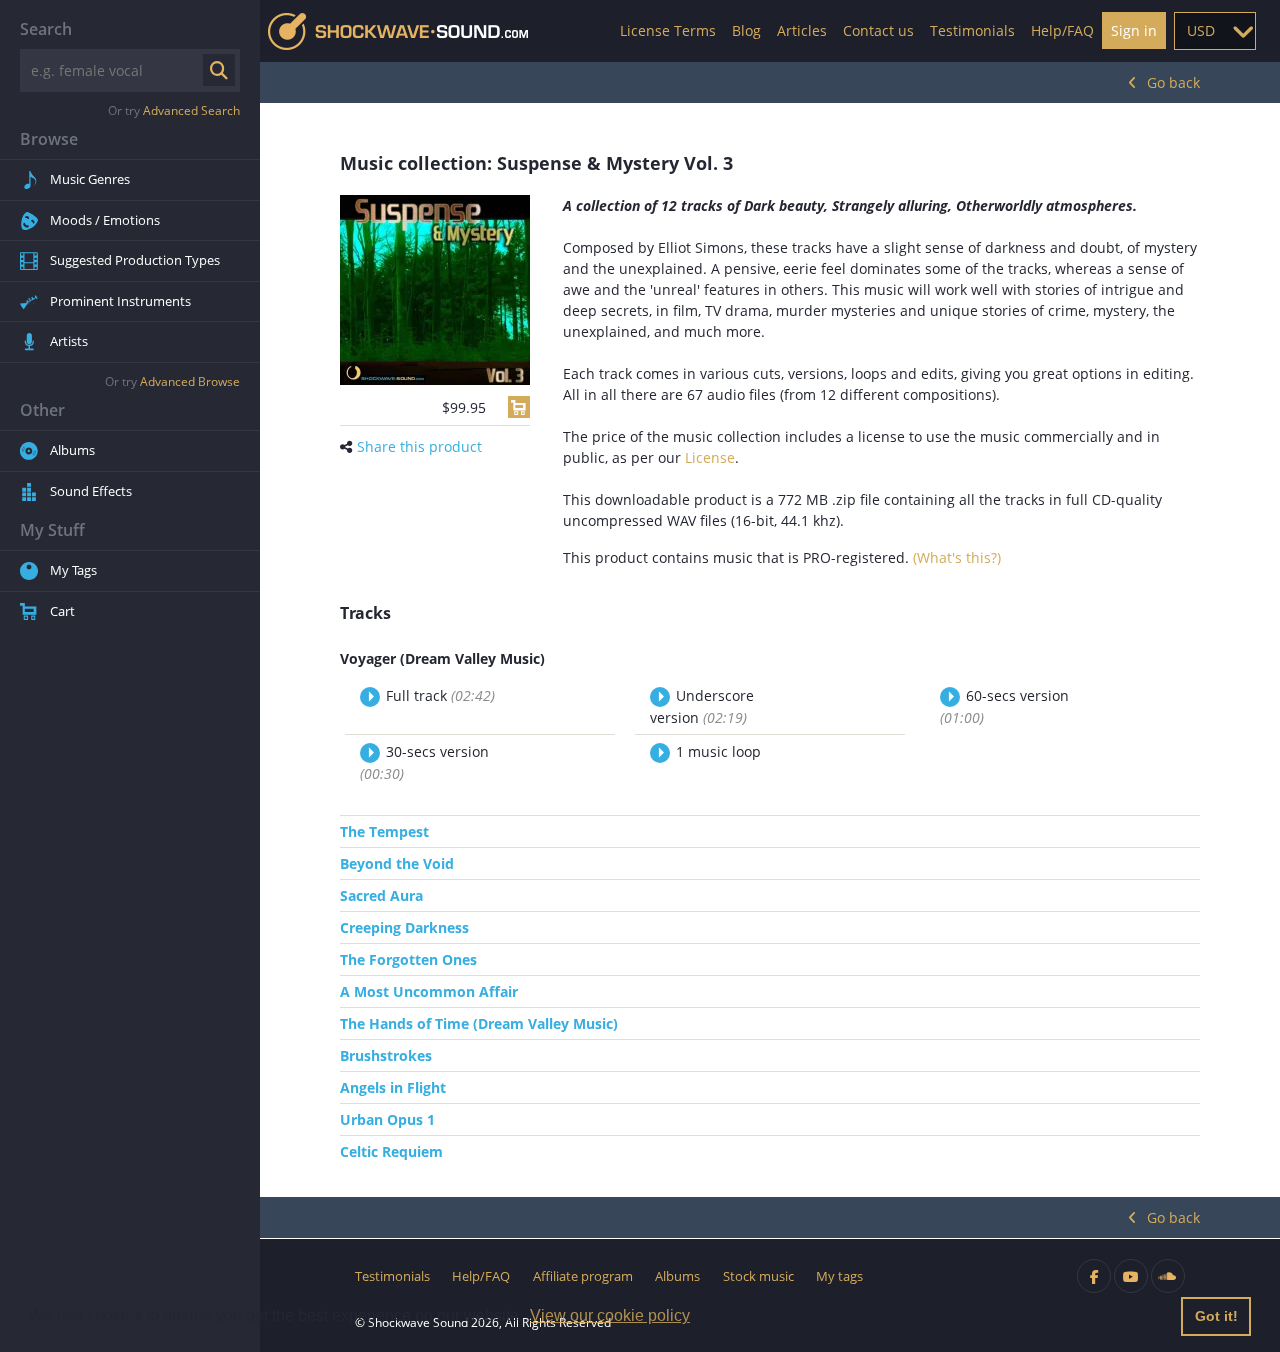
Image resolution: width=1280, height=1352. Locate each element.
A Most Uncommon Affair (429, 991)
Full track (440, 695)
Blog (746, 30)
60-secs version (1004, 706)
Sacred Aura (381, 895)
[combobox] (1215, 31)
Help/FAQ (1062, 30)
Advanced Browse (190, 381)
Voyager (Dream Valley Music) (442, 658)
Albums (72, 450)
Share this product (419, 446)
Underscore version (702, 706)
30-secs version (424, 762)
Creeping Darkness (404, 927)
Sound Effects (91, 491)
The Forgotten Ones (408, 959)
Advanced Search (191, 110)
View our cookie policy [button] (610, 1315)
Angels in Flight (393, 1087)
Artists (69, 341)
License (710, 457)
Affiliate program (583, 1276)
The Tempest (384, 831)
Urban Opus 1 (387, 1119)
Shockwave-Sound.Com (398, 31)
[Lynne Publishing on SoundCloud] (1168, 1276)
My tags (839, 1276)
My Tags (73, 570)
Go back (1173, 82)
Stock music (758, 1276)
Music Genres (90, 179)
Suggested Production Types (135, 260)
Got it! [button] (1216, 1316)
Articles (802, 30)
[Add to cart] (519, 407)
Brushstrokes (386, 1055)
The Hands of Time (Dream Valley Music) (479, 1023)
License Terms (668, 30)
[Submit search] (219, 70)
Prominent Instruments (120, 301)
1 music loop (718, 751)
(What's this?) (957, 557)
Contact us (878, 30)
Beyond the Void (397, 863)
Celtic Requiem (391, 1151)
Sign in (1134, 30)
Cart (62, 611)
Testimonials (972, 30)
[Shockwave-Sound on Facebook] (1094, 1276)
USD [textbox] (1201, 30)
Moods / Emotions (105, 220)
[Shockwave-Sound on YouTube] (1131, 1276)
